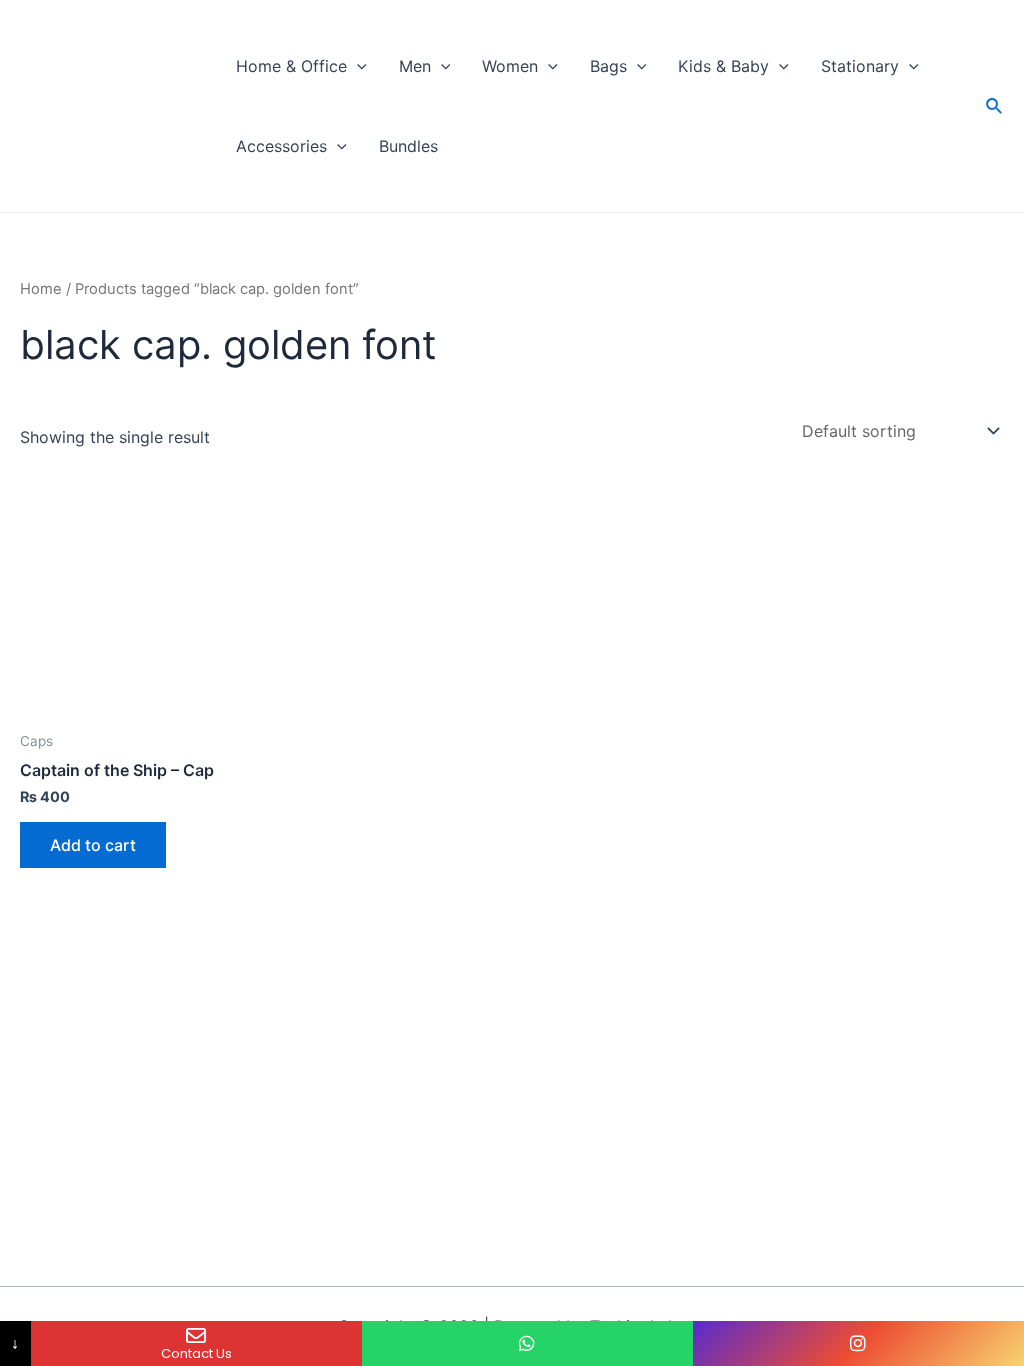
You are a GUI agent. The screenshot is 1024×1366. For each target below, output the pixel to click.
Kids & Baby (723, 66)
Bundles (408, 146)
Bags (608, 66)
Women (510, 66)
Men (415, 66)
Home (41, 289)
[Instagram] (858, 1343)
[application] (357, 66)
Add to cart (93, 845)
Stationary (860, 66)
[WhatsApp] (527, 1343)
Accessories (281, 146)
